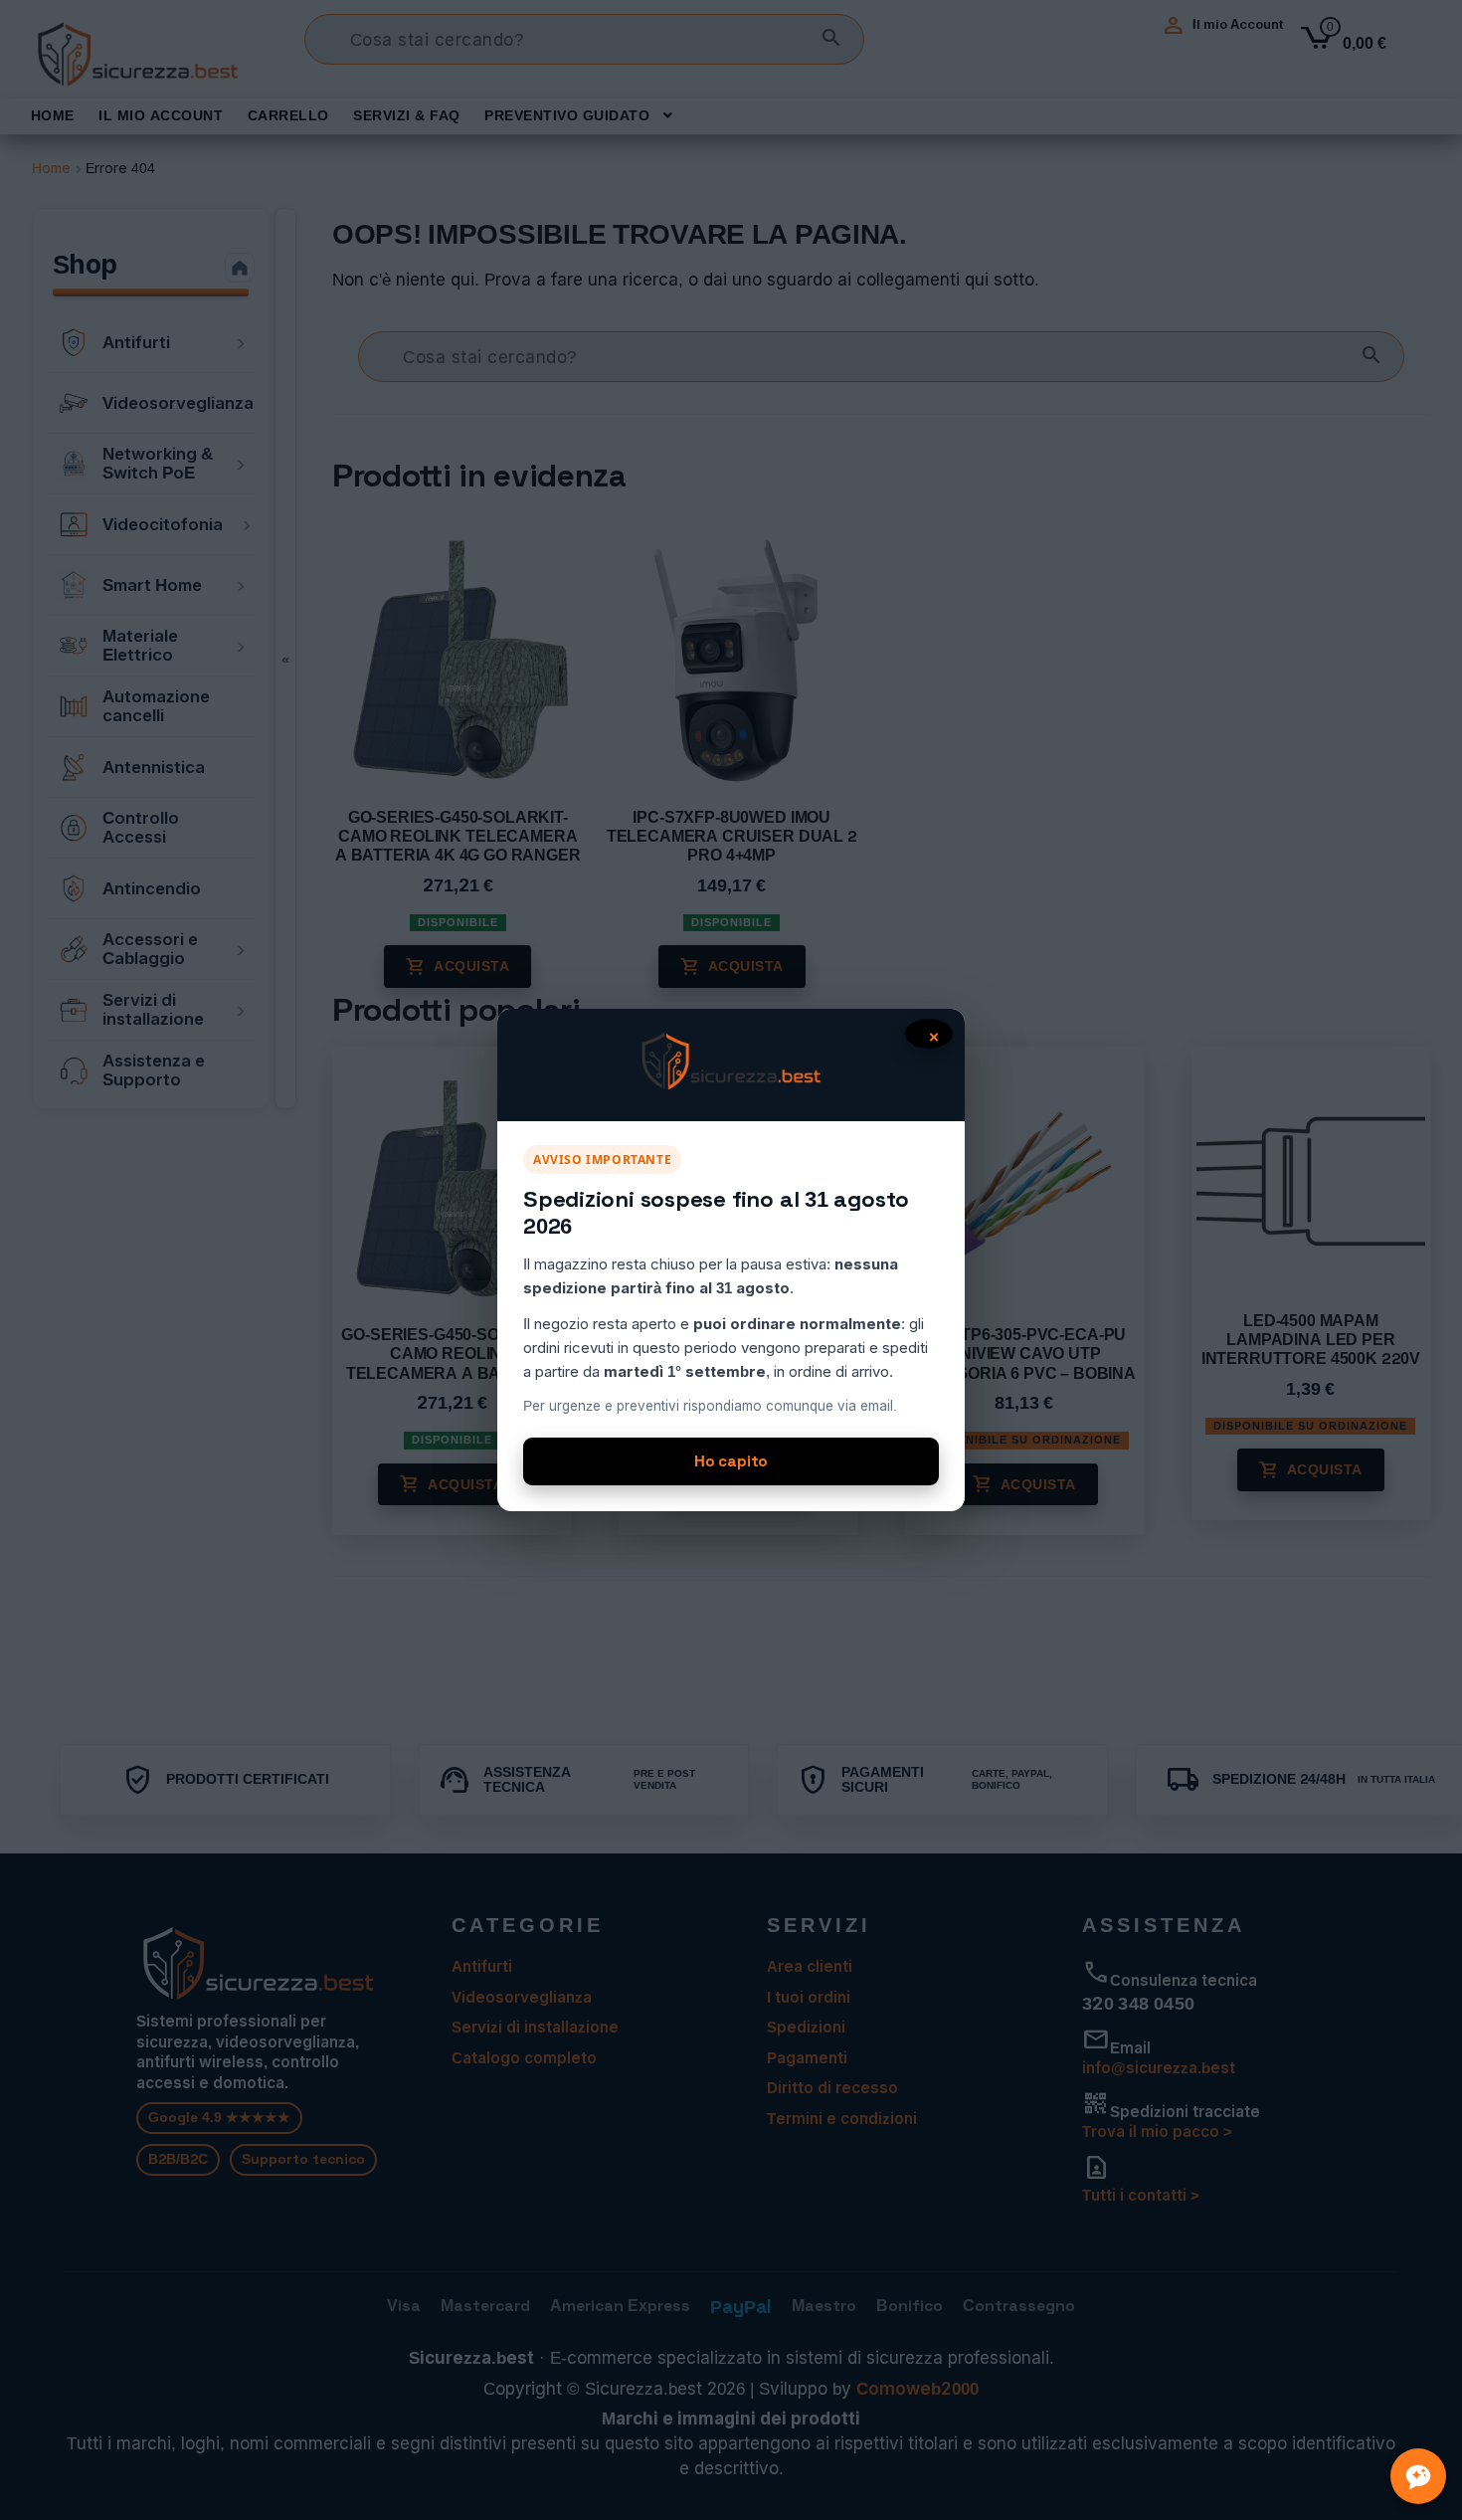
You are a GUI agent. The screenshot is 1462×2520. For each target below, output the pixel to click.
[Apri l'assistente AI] (1418, 2476)
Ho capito (731, 1461)
